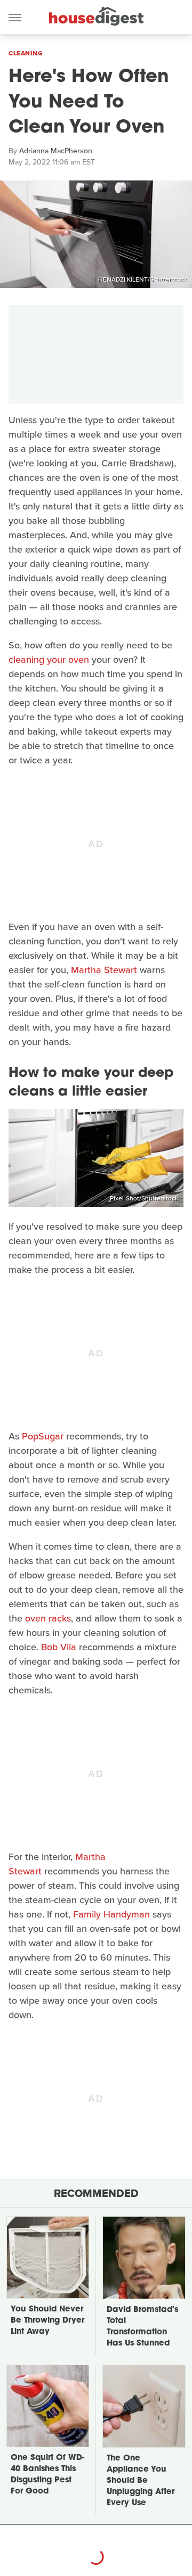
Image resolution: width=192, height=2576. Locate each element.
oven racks (48, 1618)
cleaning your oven (49, 660)
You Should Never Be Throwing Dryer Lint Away (47, 2321)
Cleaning (26, 53)
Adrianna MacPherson (56, 151)
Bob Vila (59, 1647)
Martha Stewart (104, 970)
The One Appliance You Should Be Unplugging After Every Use (141, 2481)
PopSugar (43, 1436)
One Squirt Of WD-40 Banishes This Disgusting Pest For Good (47, 2475)
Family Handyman (111, 1914)
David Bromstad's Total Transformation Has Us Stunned (142, 2327)
